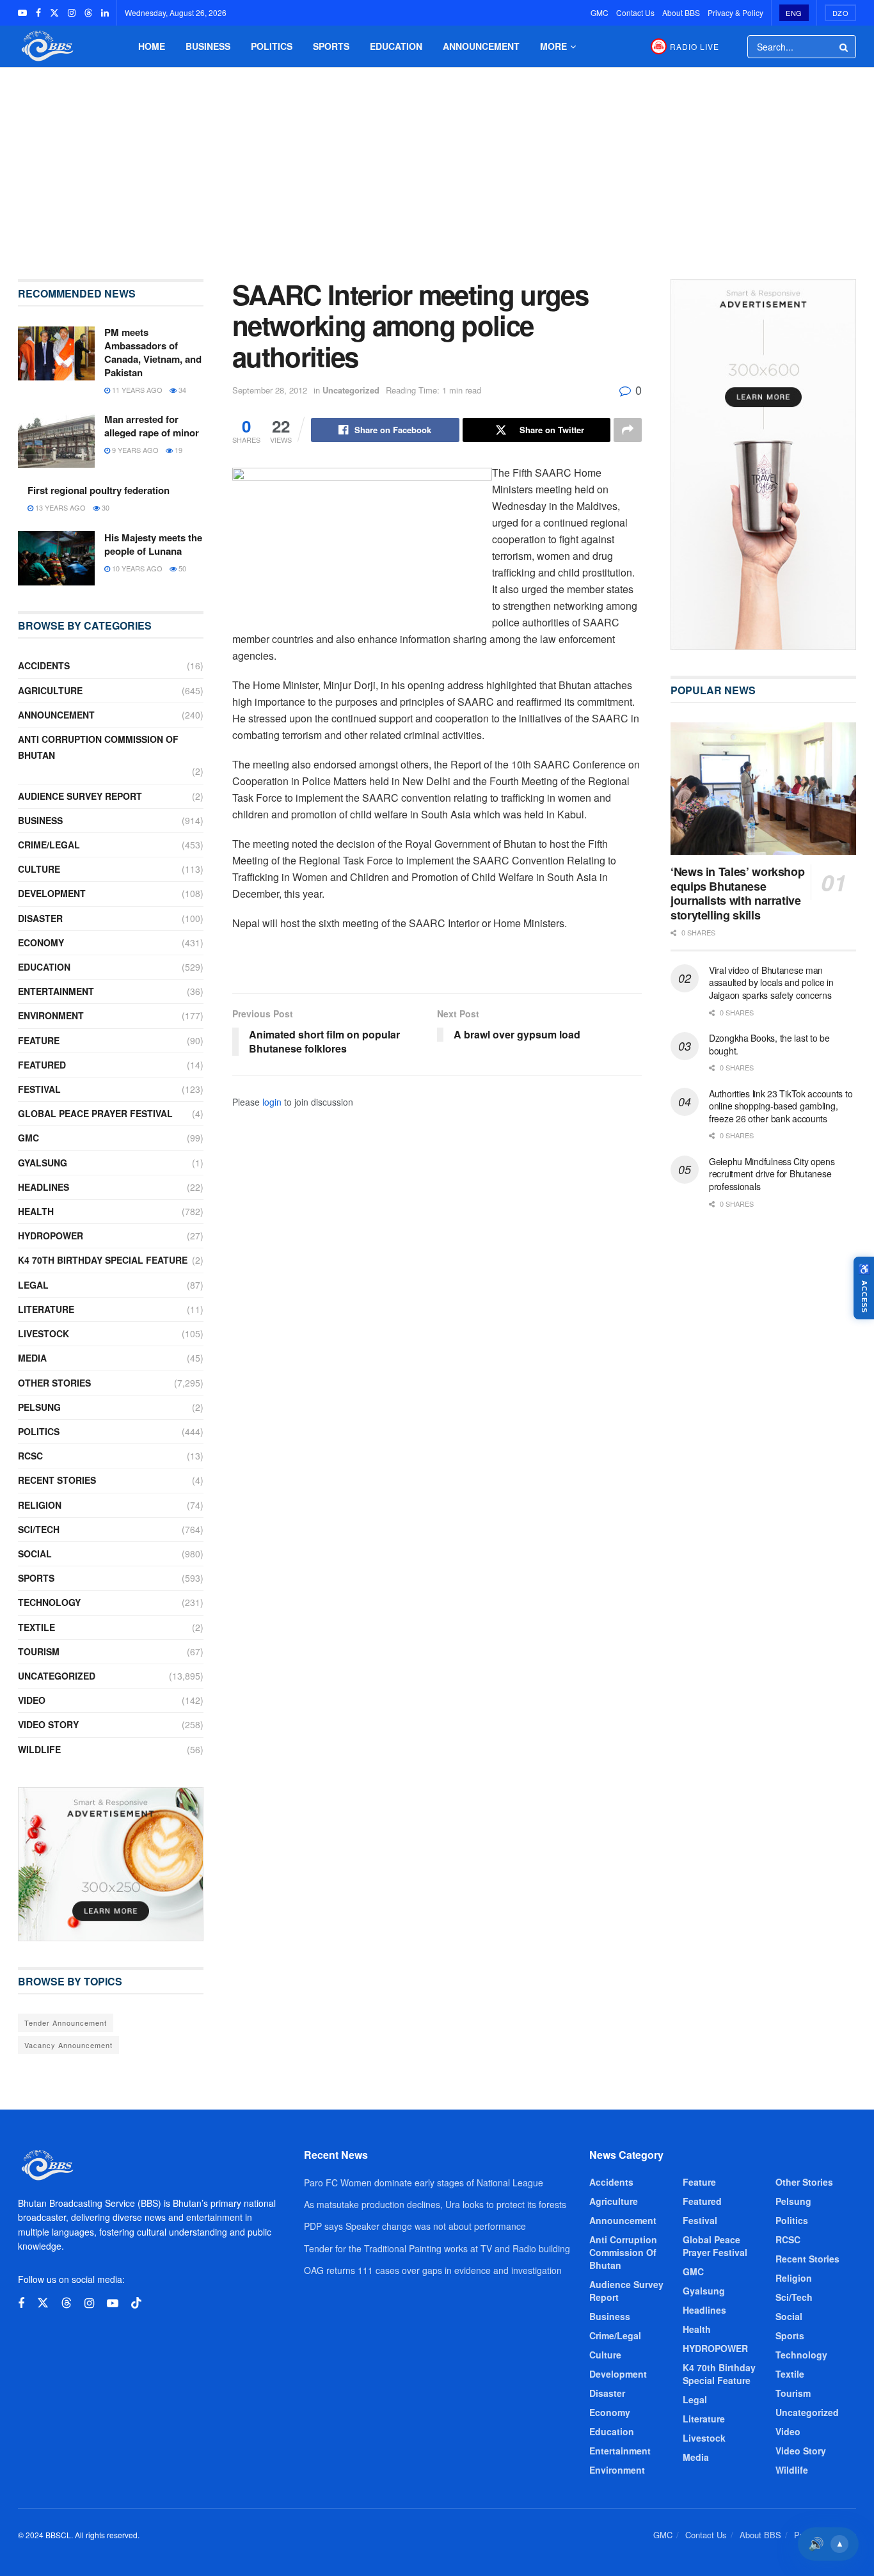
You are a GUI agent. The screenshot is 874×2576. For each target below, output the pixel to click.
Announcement (481, 46)
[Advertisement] (437, 164)
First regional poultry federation (99, 490)
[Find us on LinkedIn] (105, 13)
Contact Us (635, 12)
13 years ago (60, 507)
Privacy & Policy (735, 12)
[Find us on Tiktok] (136, 2303)
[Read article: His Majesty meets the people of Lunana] (56, 559)
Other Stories (54, 1383)
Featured (42, 1065)
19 (178, 450)
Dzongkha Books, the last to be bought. (769, 1044)
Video (32, 1700)
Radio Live (695, 46)
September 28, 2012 (270, 390)
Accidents (44, 665)
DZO (841, 13)
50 (181, 568)
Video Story (48, 1724)
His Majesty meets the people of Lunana (153, 544)
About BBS (681, 12)
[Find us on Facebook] (38, 13)
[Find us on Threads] (88, 13)
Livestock (44, 1333)
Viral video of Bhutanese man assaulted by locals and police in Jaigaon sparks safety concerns (771, 982)
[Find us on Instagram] (72, 13)
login (272, 1102)
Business (208, 46)
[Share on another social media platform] (628, 430)
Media (32, 1358)
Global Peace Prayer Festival (95, 1113)
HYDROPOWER (51, 1236)
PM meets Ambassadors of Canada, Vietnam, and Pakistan (153, 352)
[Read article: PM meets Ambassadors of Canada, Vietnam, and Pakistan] (56, 353)
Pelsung (39, 1407)
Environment (51, 1015)
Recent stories (57, 1480)
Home (152, 46)
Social (35, 1554)
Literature (46, 1309)
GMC (600, 12)
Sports (331, 46)
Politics (272, 46)
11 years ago (136, 390)
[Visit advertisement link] (111, 1864)
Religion (40, 1505)
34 (181, 390)
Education (396, 46)
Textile (36, 1627)
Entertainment (56, 991)
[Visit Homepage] (46, 46)
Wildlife (39, 1749)
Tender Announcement (66, 2023)
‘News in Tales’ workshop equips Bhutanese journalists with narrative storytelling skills (737, 893)
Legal (33, 1285)
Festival (39, 1089)
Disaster (40, 918)
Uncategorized (351, 390)
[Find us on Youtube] (22, 13)
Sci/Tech (39, 1529)
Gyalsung (43, 1163)
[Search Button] (845, 47)
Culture (39, 869)
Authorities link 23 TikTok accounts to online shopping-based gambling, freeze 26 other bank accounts (781, 1106)
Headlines (44, 1187)
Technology (49, 1602)
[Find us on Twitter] (54, 13)
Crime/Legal (49, 845)
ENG (794, 13)
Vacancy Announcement (68, 2045)
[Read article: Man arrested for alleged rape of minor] (56, 440)
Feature (39, 1040)
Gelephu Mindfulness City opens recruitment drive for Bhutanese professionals (772, 1174)
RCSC (30, 1456)
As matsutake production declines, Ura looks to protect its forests (435, 2204)
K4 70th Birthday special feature (103, 1260)
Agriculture (50, 690)
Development (52, 893)
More (553, 46)
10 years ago (136, 568)
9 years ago (134, 450)
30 (105, 507)
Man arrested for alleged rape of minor (152, 426)
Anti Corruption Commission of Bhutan (98, 747)
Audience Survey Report (80, 796)
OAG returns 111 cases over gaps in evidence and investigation (433, 2270)
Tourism (39, 1651)
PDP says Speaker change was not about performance (415, 2226)
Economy (41, 942)
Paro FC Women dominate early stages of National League (424, 2182)
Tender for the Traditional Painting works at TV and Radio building (437, 2248)
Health (36, 1211)
